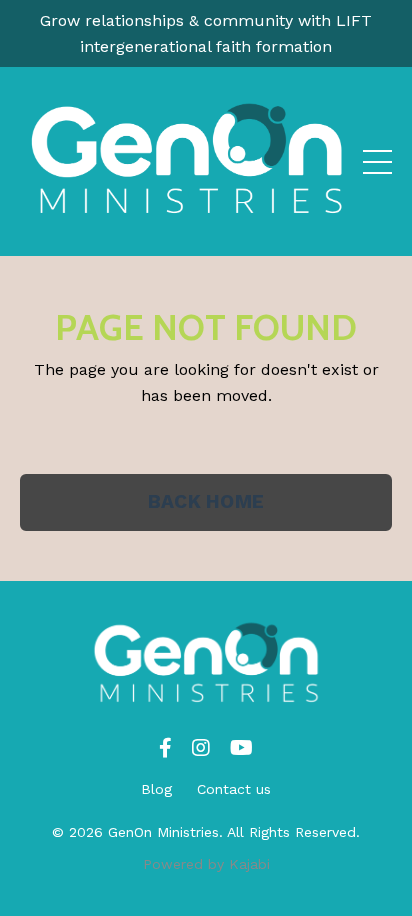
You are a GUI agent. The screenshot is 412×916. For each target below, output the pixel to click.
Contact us (234, 789)
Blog (156, 789)
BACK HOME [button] (206, 501)
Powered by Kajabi (206, 864)
